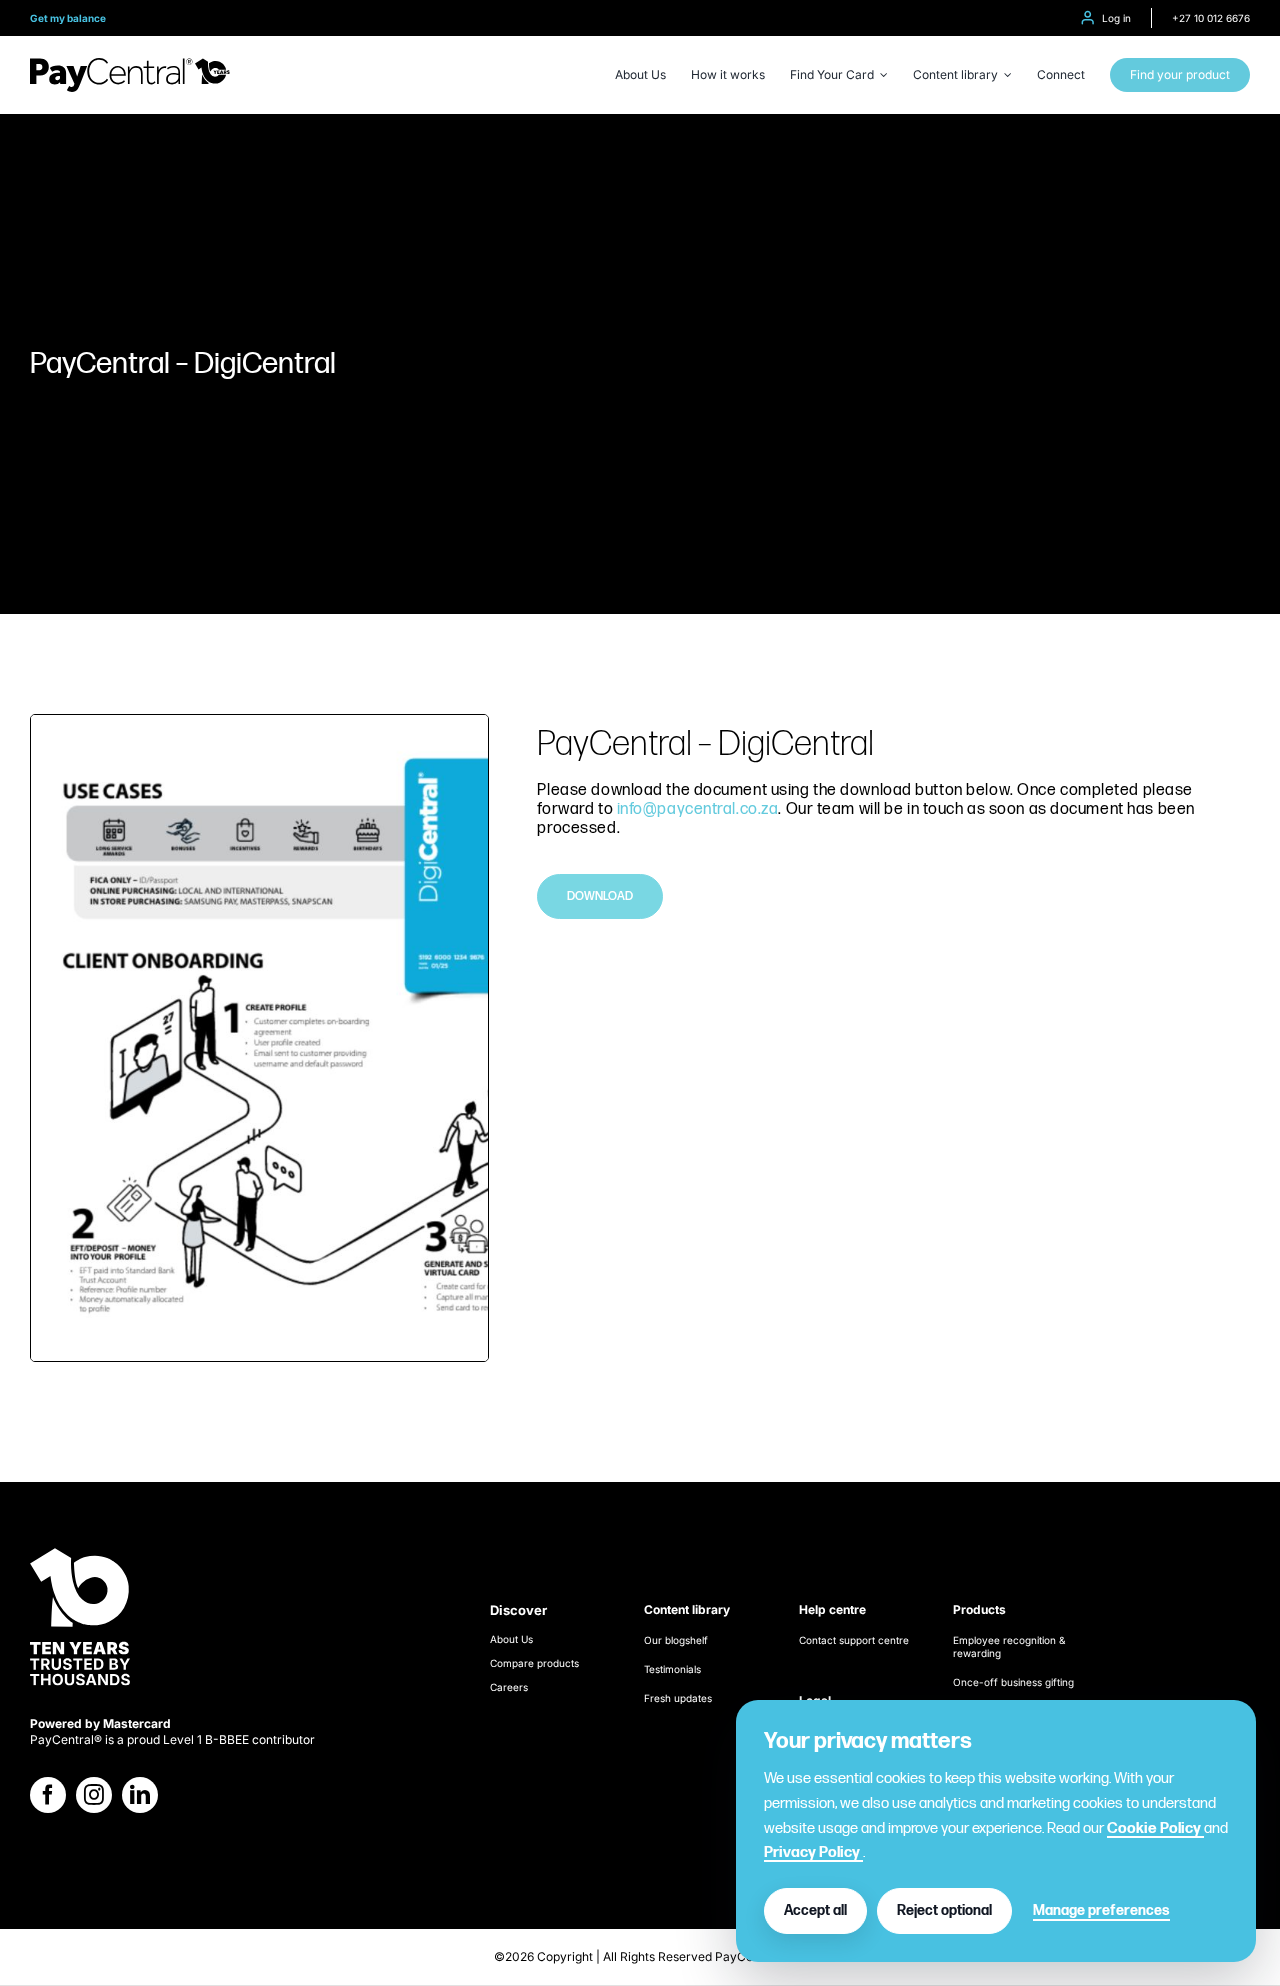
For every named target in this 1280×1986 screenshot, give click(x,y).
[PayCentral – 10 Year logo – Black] (130, 65)
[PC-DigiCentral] (259, 722)
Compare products (534, 1663)
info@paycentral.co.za (698, 809)
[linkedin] (140, 1795)
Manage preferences (1101, 1910)
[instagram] (94, 1795)
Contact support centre (854, 1640)
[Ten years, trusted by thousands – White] (80, 1549)
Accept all (815, 1910)
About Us (511, 1639)
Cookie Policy (1155, 1828)
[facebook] (48, 1795)
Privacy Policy (813, 1852)
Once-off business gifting (1013, 1682)
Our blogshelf (676, 1640)
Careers (509, 1687)
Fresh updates (678, 1698)
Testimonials (672, 1669)
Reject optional (944, 1910)
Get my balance (68, 18)
